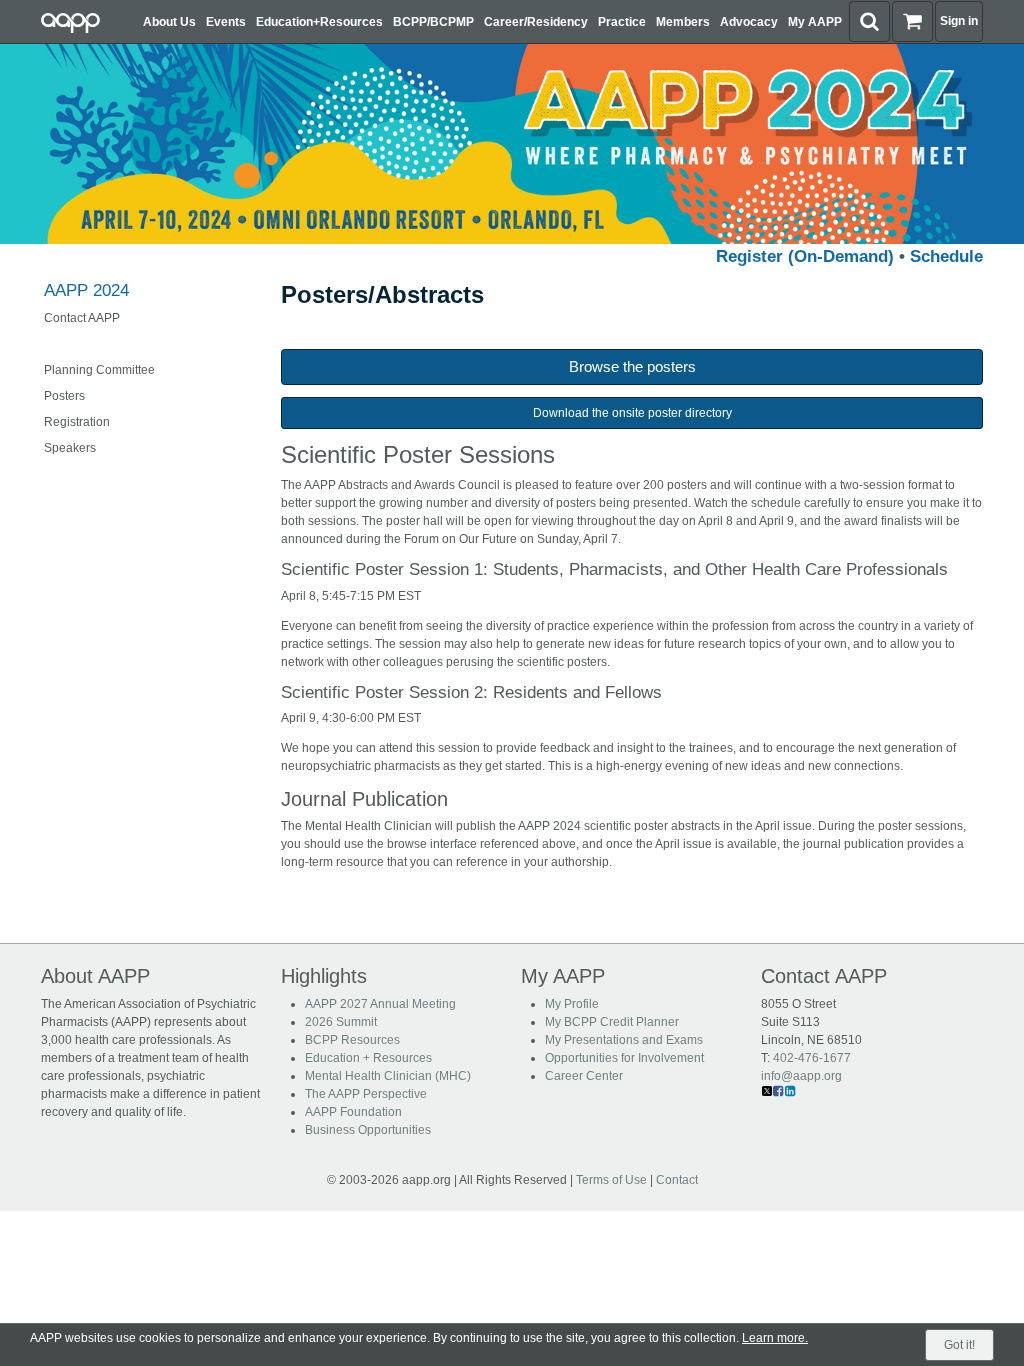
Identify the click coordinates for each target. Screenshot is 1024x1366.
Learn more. (775, 1338)
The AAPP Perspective (366, 1094)
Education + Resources (368, 1058)
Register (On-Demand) (805, 256)
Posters (64, 396)
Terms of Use (611, 1180)
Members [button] (683, 22)
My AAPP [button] (815, 22)
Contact (677, 1180)
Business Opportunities (368, 1130)
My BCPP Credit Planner (612, 1022)
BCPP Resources (352, 1040)
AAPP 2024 (86, 290)
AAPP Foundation (353, 1112)
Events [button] (226, 22)
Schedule (946, 256)
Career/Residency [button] (536, 22)
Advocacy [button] (749, 22)
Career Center (584, 1076)
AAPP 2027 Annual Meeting (380, 1004)
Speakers (70, 448)
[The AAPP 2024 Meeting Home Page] (512, 143)
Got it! (959, 1345)
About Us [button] (169, 22)
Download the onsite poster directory (632, 413)
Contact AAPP (82, 318)
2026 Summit (341, 1022)
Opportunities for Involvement (624, 1058)
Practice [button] (622, 22)
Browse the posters (632, 366)
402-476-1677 (812, 1058)
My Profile (572, 1004)
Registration (77, 422)
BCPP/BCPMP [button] (433, 22)
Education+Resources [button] (319, 22)
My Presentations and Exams (624, 1040)
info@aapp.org (801, 1076)
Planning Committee (99, 370)
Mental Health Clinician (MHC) (388, 1076)
